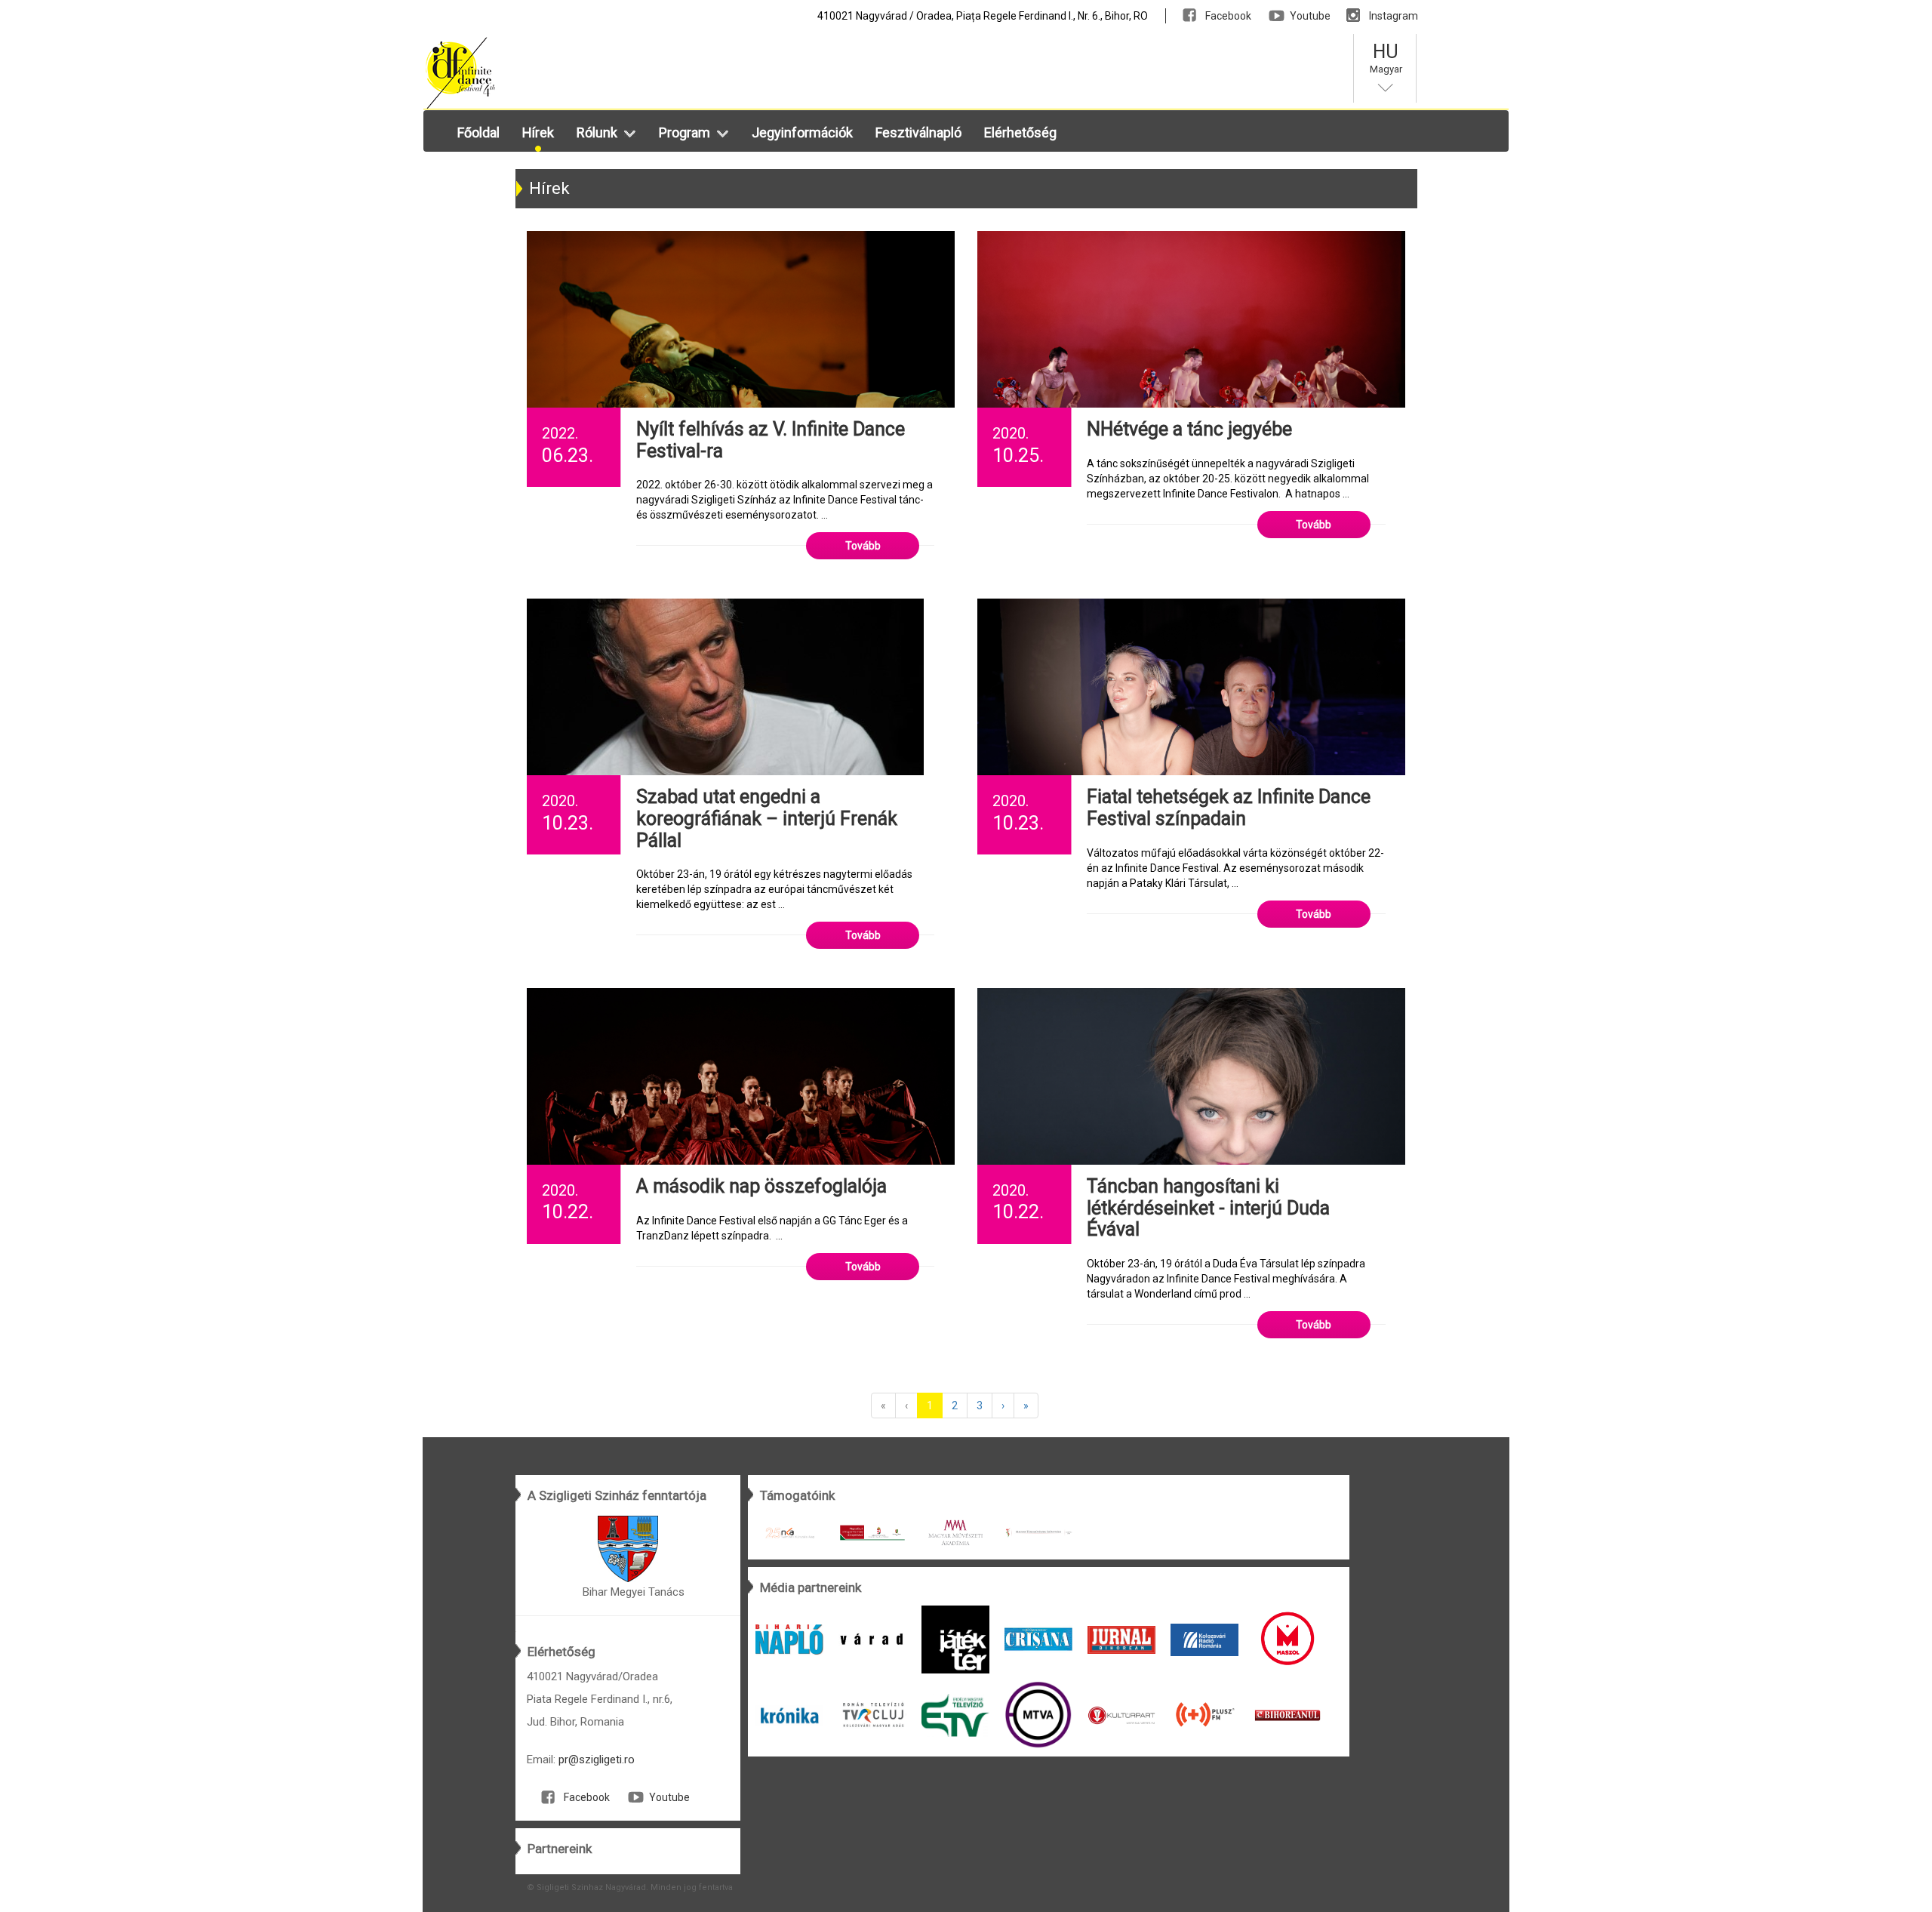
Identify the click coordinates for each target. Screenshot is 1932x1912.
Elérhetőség (1020, 132)
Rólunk (597, 132)
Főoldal (478, 132)
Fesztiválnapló (918, 132)
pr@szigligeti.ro (597, 1760)
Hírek (538, 132)
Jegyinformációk (802, 132)
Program (685, 132)
